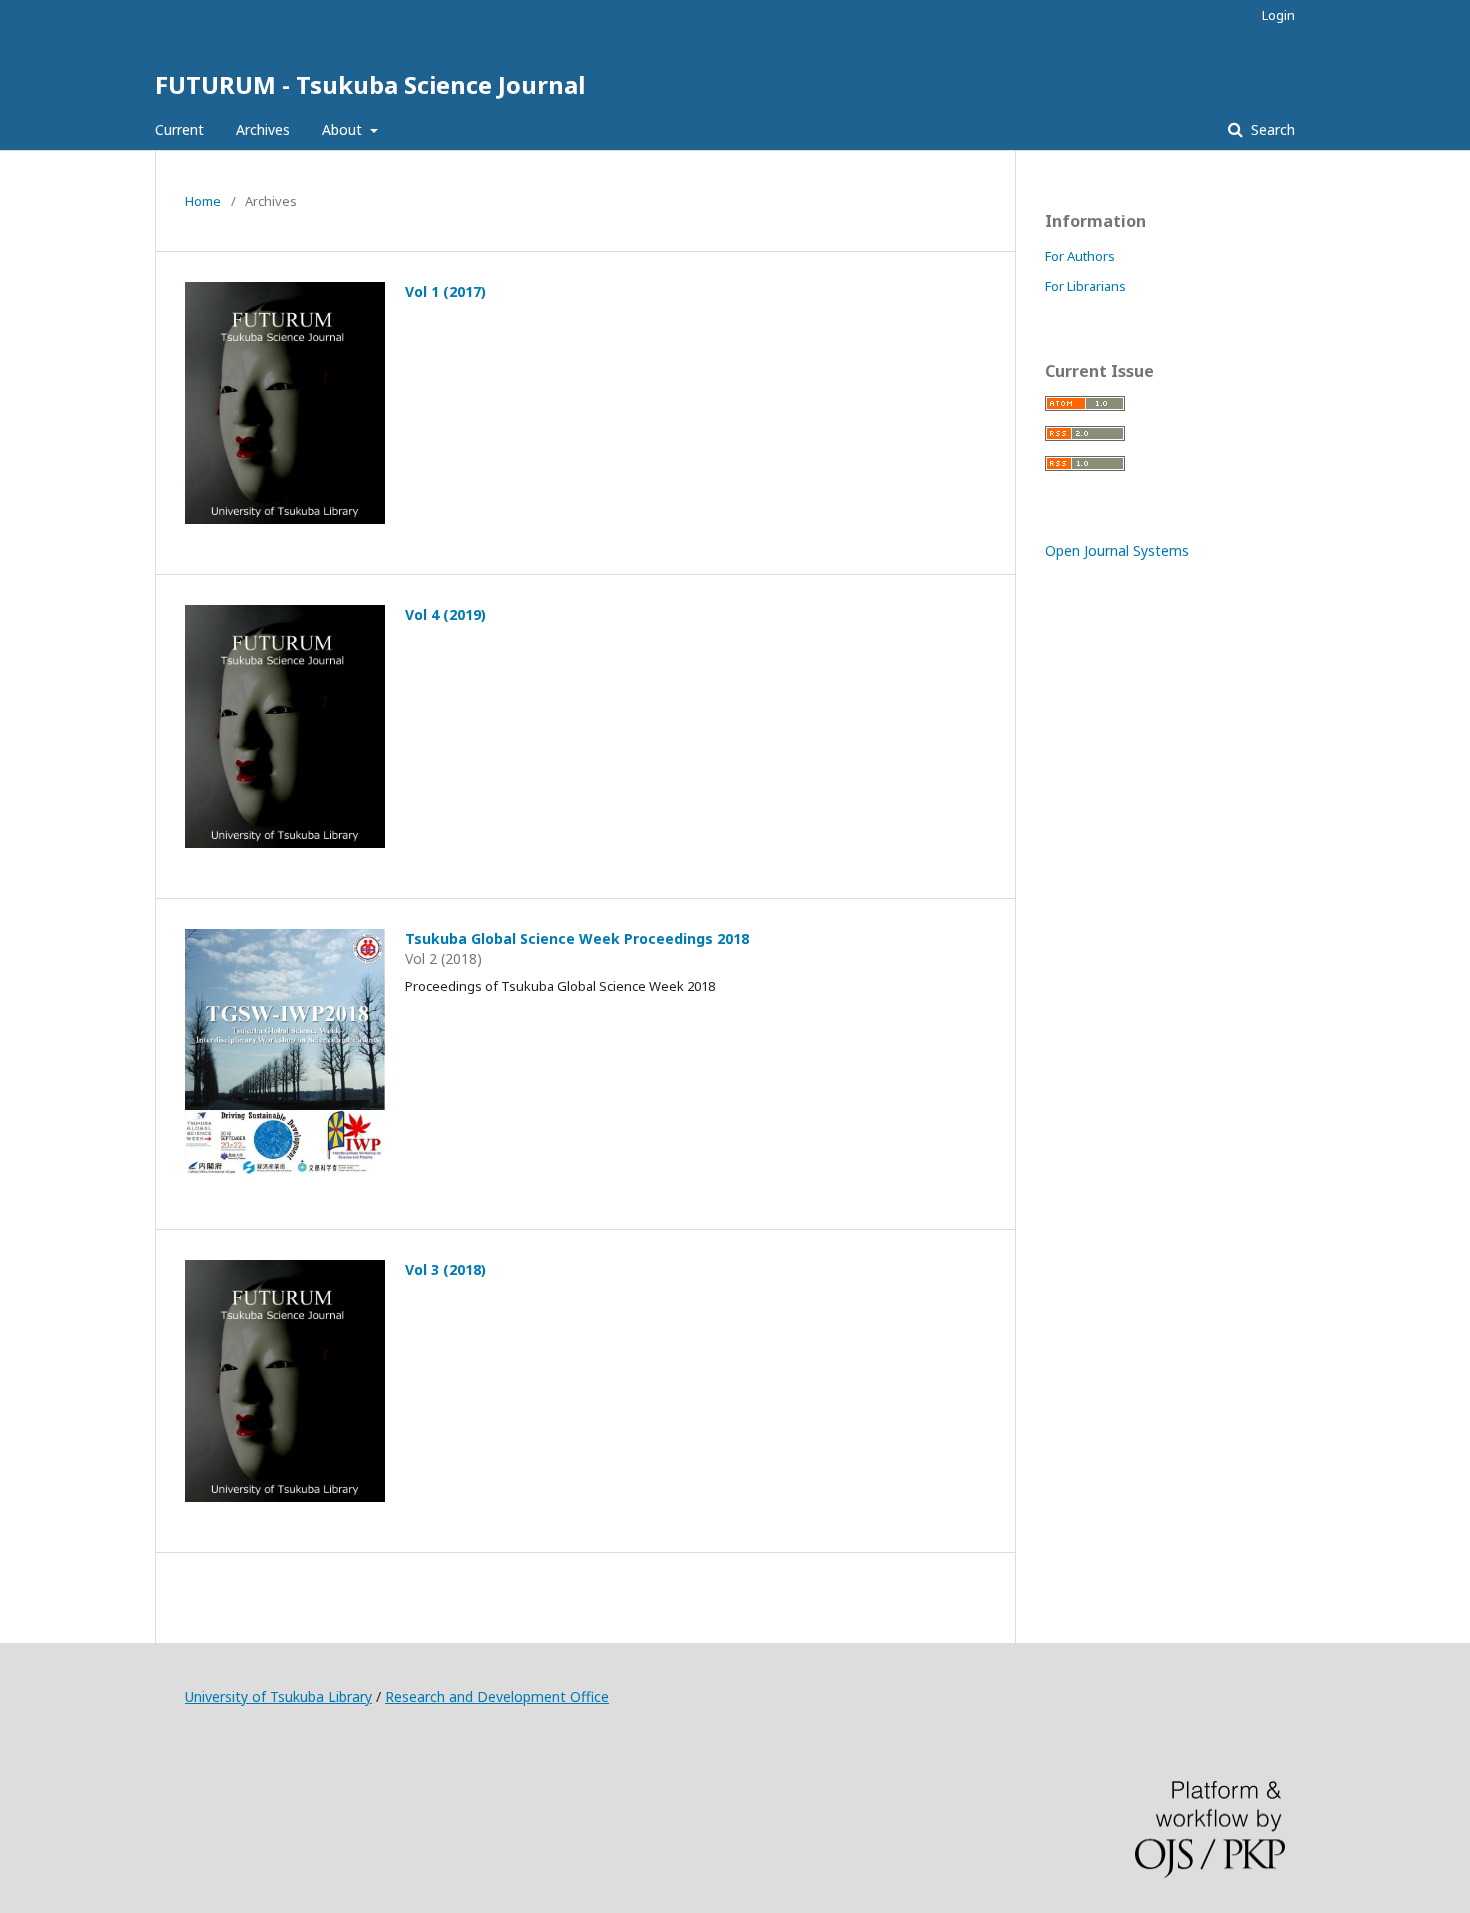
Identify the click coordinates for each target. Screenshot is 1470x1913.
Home (203, 201)
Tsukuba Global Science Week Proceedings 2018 (577, 938)
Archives (263, 129)
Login (1278, 15)
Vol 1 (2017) (445, 291)
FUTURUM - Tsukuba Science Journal (370, 84)
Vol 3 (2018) (445, 1269)
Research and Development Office (497, 1696)
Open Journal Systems (1117, 550)
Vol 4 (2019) (445, 614)
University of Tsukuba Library (278, 1696)
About (344, 129)
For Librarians (1085, 286)
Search (1271, 129)
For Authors (1080, 256)
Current (179, 129)
